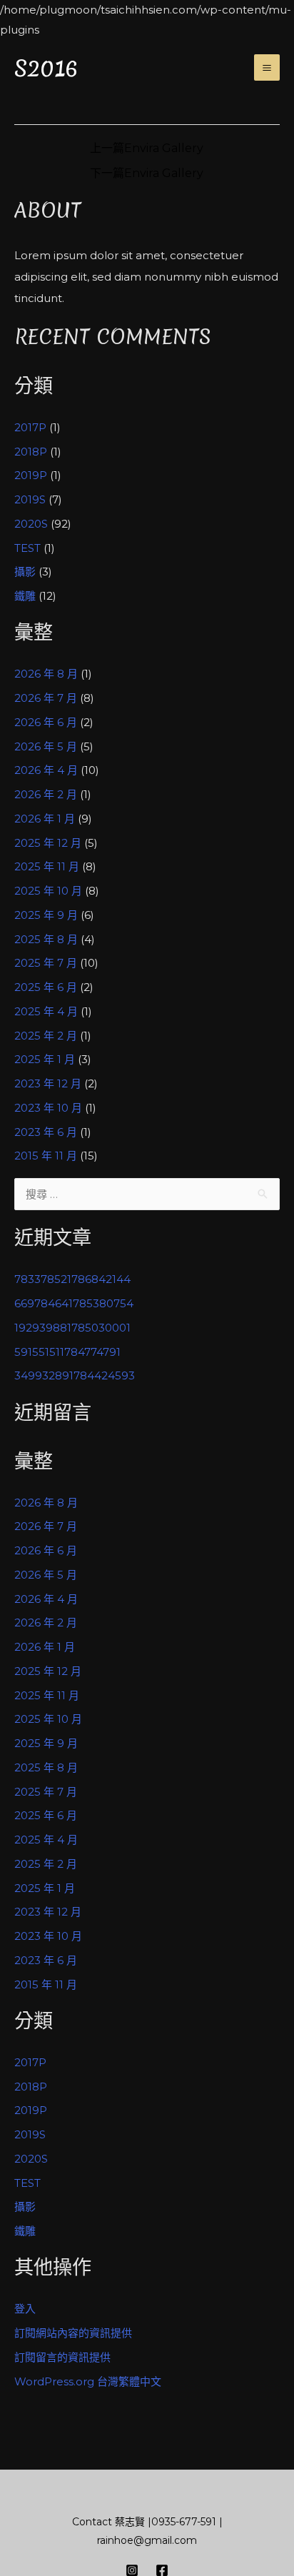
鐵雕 (25, 596)
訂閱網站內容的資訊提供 (73, 2333)
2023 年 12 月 (48, 1083)
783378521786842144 (72, 1279)
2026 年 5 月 (46, 746)
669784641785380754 (74, 1303)
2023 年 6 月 (46, 1132)
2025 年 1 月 (45, 1059)
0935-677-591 (184, 2522)
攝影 (25, 572)
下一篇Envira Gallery (147, 173)
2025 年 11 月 (47, 866)
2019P (31, 475)
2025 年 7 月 (46, 963)
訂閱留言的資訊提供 (62, 2357)
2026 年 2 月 (46, 794)
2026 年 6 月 (46, 722)
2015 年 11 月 (46, 1156)
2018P (31, 452)
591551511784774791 (67, 1352)
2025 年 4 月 (46, 1011)
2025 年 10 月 (48, 891)
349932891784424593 (75, 1375)
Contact (92, 2522)
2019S (30, 499)
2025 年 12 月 (48, 843)
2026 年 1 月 (45, 819)
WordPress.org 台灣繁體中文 (88, 2381)
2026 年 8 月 (46, 674)
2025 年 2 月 (46, 1036)
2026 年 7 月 (46, 698)
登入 (25, 2309)
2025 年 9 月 (46, 915)
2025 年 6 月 (46, 987)
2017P (30, 427)
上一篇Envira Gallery (147, 149)
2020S (31, 524)
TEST (27, 548)
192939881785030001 (72, 1328)
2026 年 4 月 (46, 770)
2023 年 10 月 (48, 1108)
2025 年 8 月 (46, 939)
